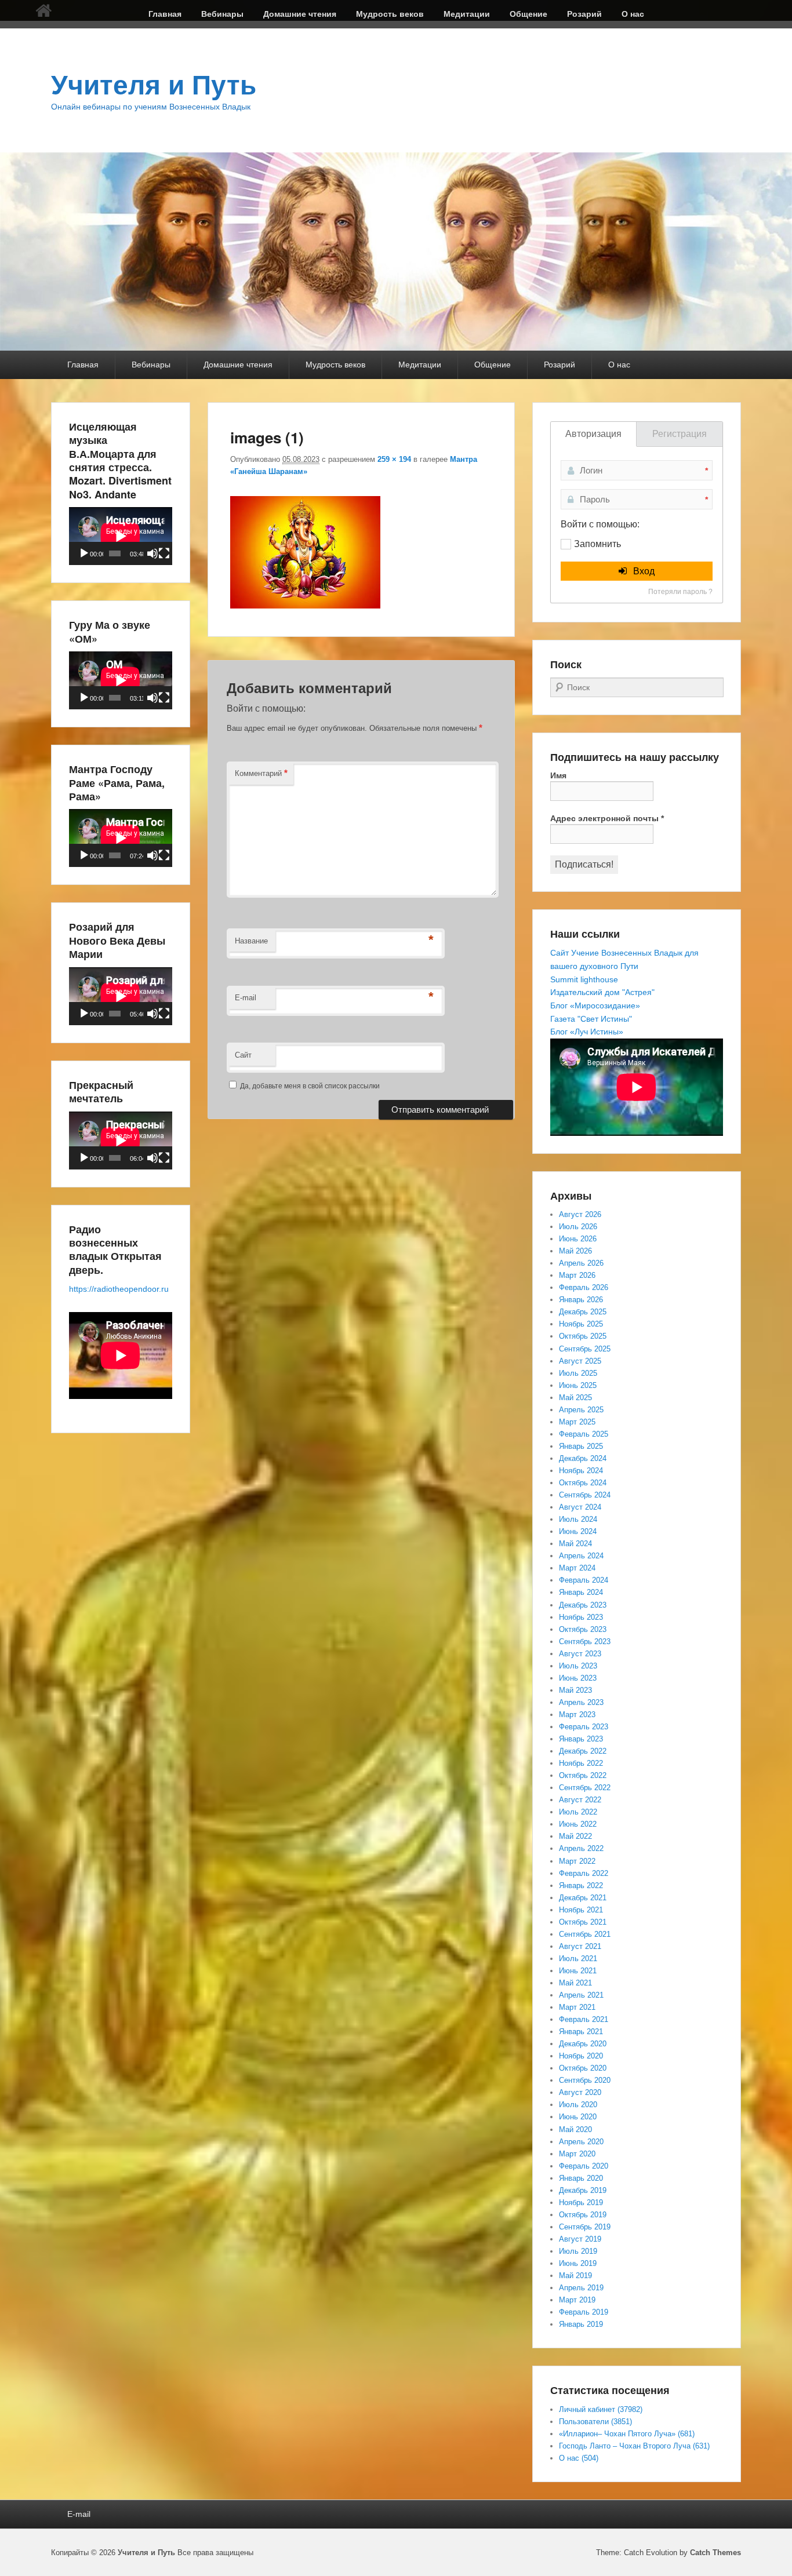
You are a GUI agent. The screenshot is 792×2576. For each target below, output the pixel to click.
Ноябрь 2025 (581, 1324)
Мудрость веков (390, 14)
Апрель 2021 (581, 1995)
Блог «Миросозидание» (595, 1005)
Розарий (584, 14)
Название (251, 941)
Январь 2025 (581, 1446)
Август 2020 (580, 2092)
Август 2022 (580, 1800)
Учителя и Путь (154, 85)
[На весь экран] (164, 553)
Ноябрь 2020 (581, 2056)
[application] (121, 536)
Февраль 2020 (584, 2166)
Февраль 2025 (584, 1434)
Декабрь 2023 (583, 1605)
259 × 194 (394, 459)
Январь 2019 (581, 2324)
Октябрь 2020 (583, 2068)
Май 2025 (575, 1398)
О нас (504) (579, 2458)
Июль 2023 (578, 1666)
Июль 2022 (578, 1812)
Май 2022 (575, 1836)
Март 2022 (577, 1861)
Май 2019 (575, 2276)
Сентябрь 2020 (585, 2080)
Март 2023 (577, 1715)
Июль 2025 (578, 1373)
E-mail (246, 998)
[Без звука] (152, 553)
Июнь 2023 (578, 1678)
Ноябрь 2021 (581, 1910)
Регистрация (680, 434)
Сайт (243, 1055)
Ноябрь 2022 (581, 1763)
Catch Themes (715, 2553)
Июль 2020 (578, 2105)
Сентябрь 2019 (585, 2227)
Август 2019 (580, 2239)
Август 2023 (580, 1654)
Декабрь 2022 (583, 1751)
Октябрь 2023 (583, 1629)
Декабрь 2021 (583, 1898)
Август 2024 (580, 1507)
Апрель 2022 (581, 1848)
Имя (558, 775)
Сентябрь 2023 (585, 1642)
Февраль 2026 (584, 1287)
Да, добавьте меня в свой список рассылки (309, 1086)
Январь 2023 (581, 1739)
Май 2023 (575, 1690)
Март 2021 (577, 2007)
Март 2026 (577, 1275)
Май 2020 (575, 2129)
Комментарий (261, 773)
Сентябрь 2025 (585, 1349)
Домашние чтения (300, 14)
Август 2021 (580, 1946)
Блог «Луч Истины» (587, 1032)
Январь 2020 (581, 2178)
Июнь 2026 (578, 1239)
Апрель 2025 (581, 1410)
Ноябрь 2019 (581, 2202)
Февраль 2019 (584, 2312)
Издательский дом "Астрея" (602, 992)
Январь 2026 (581, 1300)
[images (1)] (305, 605)
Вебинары (222, 14)
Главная (165, 14)
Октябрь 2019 (583, 2215)
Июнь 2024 (578, 1531)
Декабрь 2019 (583, 2190)
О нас (633, 14)
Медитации (467, 14)
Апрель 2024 (581, 1556)
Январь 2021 (581, 2032)
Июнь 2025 (578, 1385)
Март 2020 (577, 2154)
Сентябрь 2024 (585, 1495)
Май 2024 (575, 1544)
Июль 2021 (578, 1959)
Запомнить (597, 544)
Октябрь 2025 (583, 1336)
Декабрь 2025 (583, 1312)
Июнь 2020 (578, 2117)
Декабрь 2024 (583, 1458)
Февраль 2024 (584, 1580)
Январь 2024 (581, 1592)
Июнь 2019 (578, 2263)
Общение (528, 14)
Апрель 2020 (581, 2142)
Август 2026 (580, 1214)
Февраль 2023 (584, 1727)
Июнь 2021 (578, 1971)
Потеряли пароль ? (680, 592)
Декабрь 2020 (583, 2044)
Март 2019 (577, 2300)
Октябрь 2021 (583, 1922)
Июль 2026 (578, 1227)
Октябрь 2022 (583, 1775)
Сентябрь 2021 (585, 1934)
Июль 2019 (578, 2251)
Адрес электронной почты (607, 818)
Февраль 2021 (584, 2019)
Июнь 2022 (578, 1824)
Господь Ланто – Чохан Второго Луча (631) (634, 2446)
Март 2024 (577, 1568)
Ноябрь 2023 (581, 1617)
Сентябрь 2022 (585, 1788)
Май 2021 (575, 1983)
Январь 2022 (581, 1885)
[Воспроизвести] (84, 553)
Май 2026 (575, 1251)
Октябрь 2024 (583, 1483)
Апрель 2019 (581, 2288)
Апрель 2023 (581, 1702)
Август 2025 (580, 1361)
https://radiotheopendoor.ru (119, 1289)
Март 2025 (577, 1422)
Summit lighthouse (584, 979)
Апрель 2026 (581, 1263)
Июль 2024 (578, 1519)
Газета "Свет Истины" (591, 1019)
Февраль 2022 (584, 1873)
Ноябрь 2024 (581, 1471)
